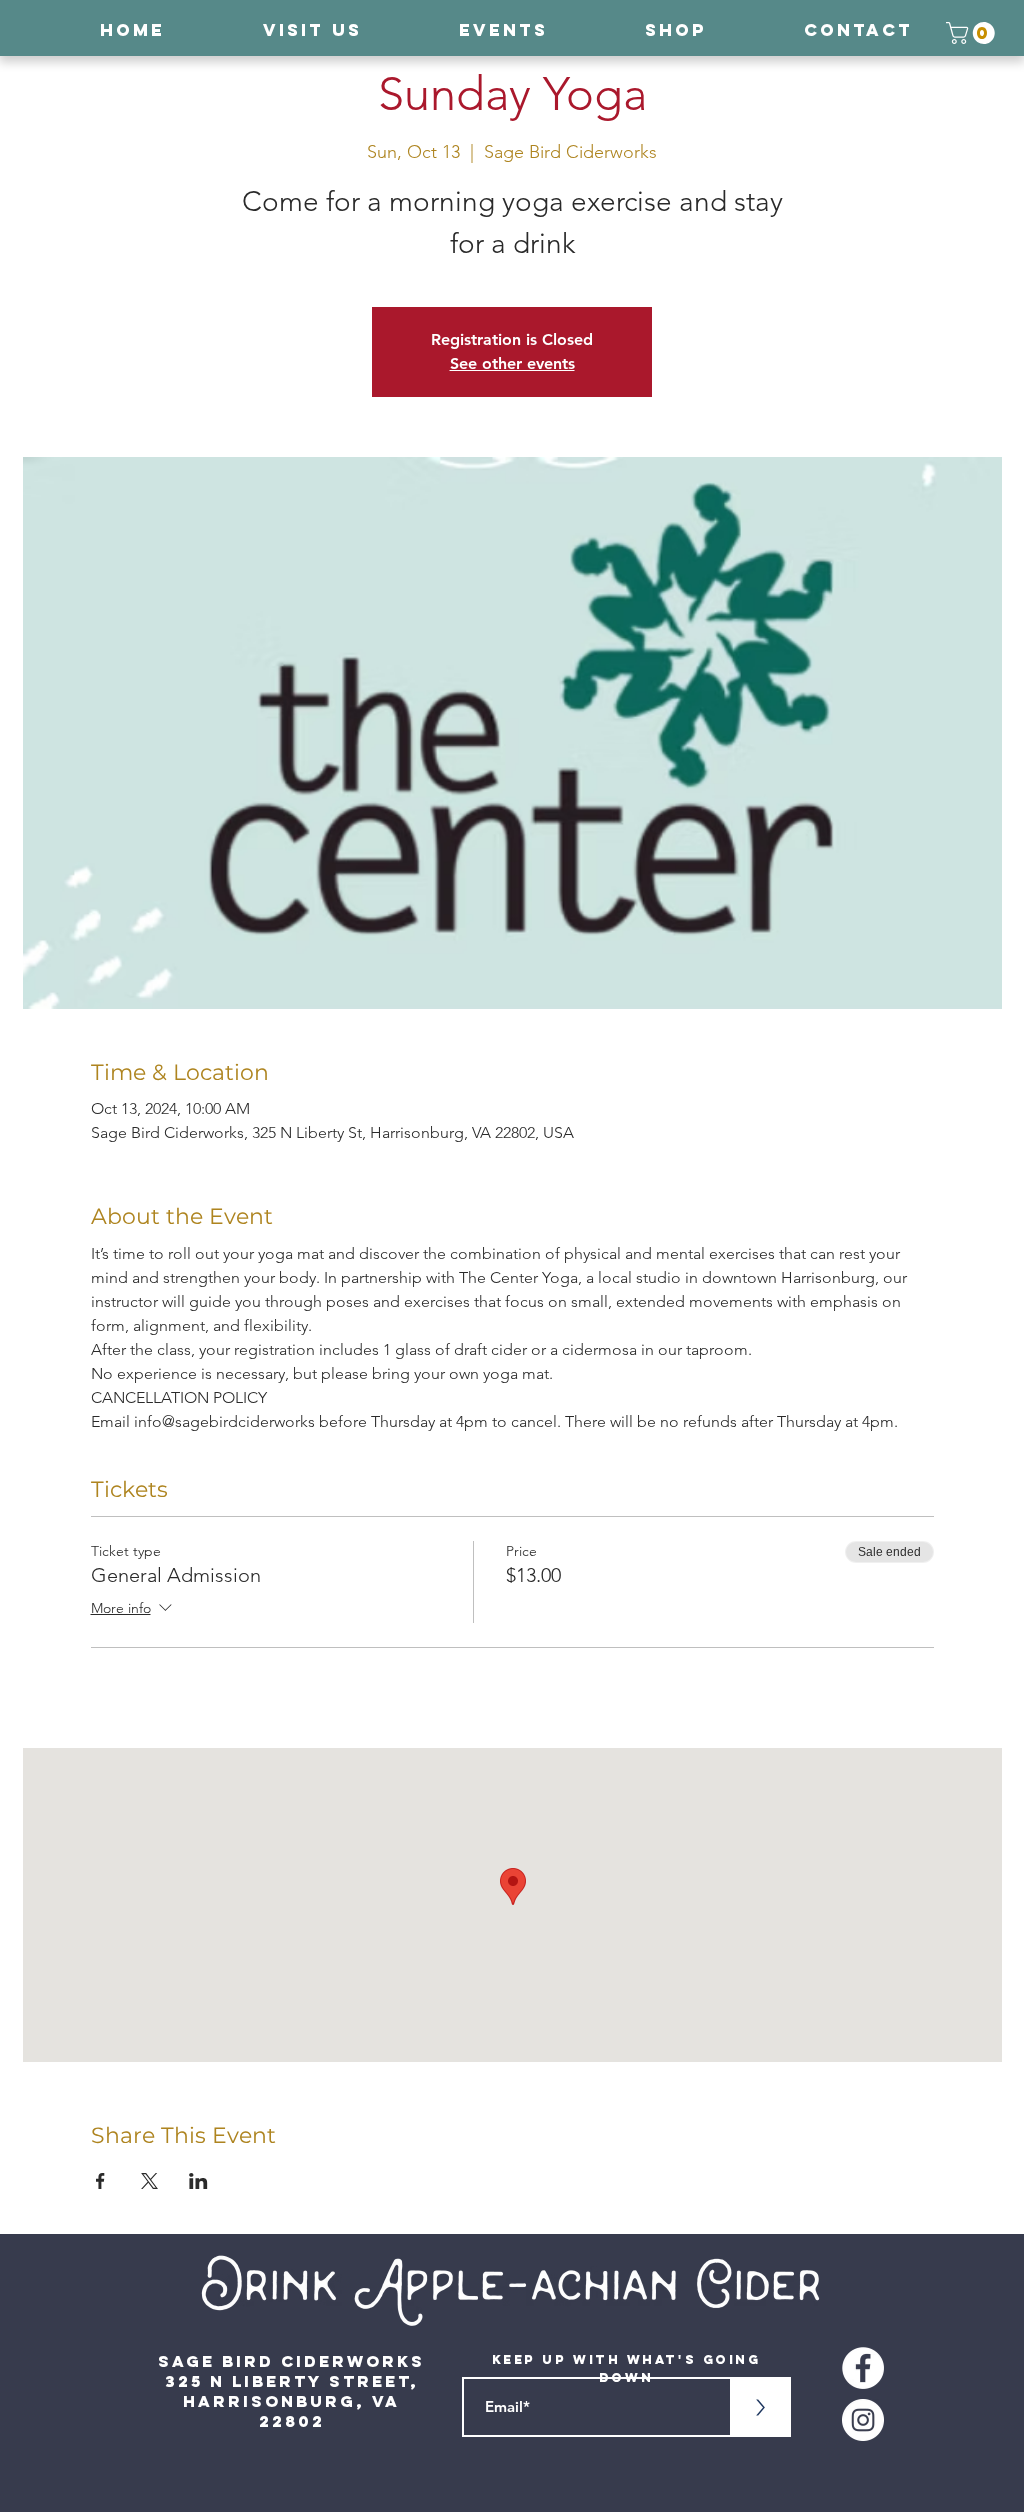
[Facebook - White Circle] (863, 2368)
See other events (512, 363)
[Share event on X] (149, 2181)
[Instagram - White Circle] (863, 2420)
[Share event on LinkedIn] (198, 2181)
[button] (973, 33)
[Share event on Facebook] (100, 2181)
